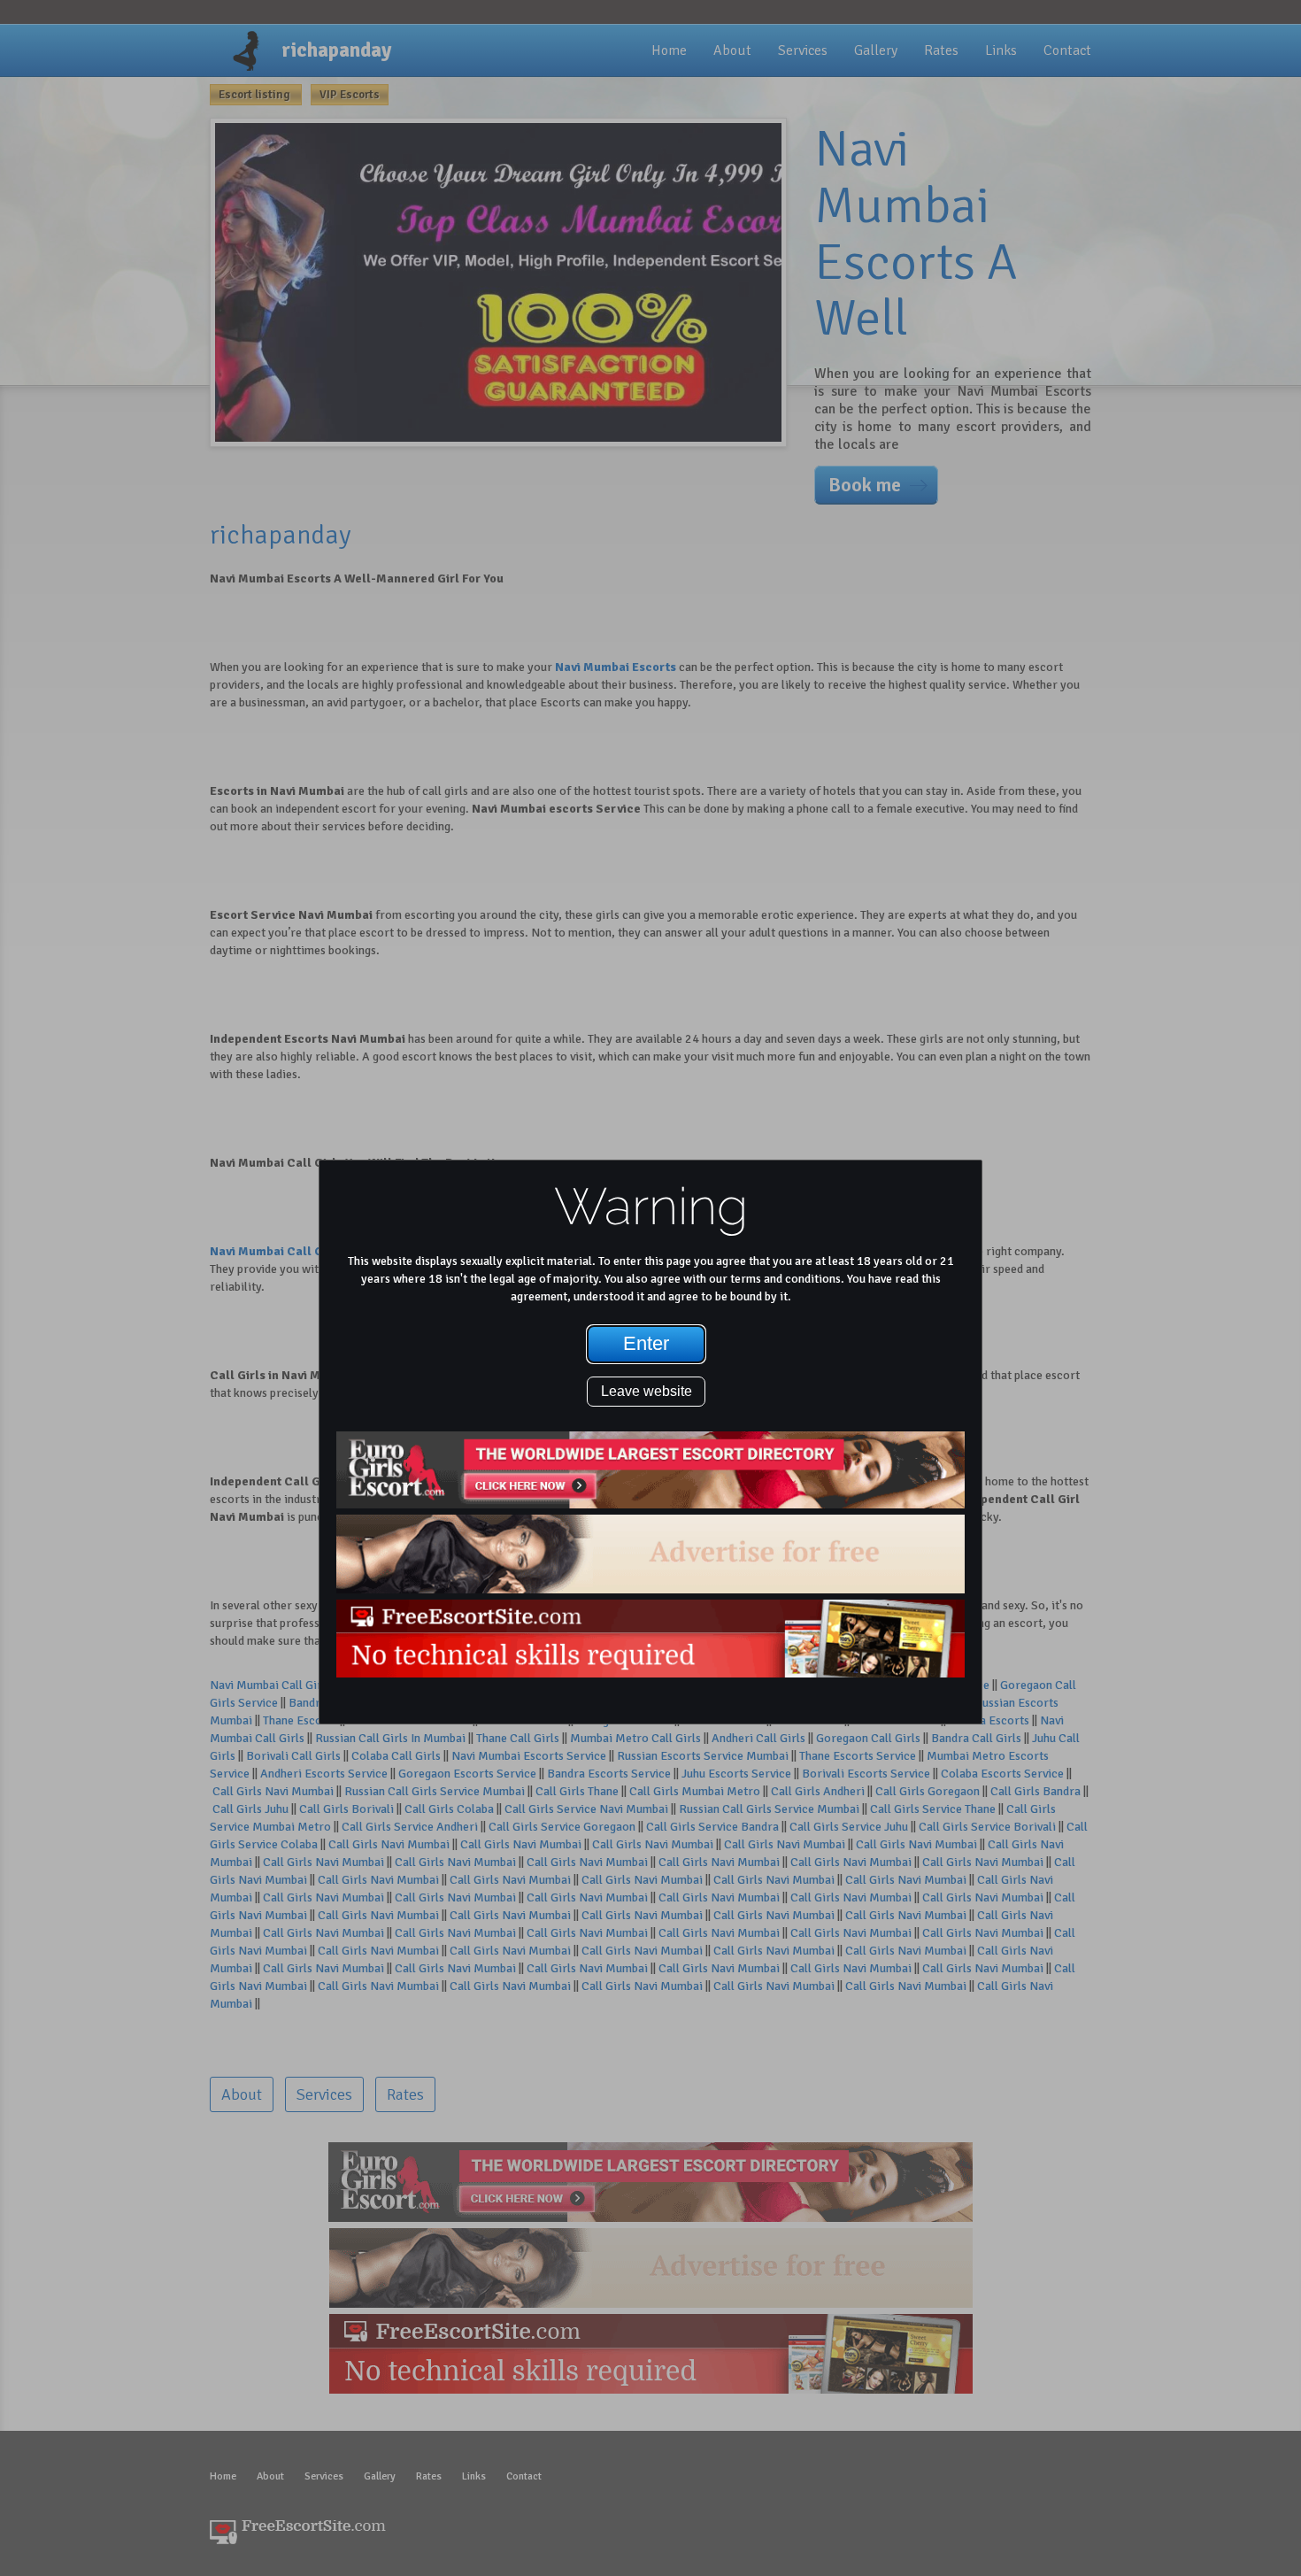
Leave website (647, 1391)
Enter (646, 1343)
